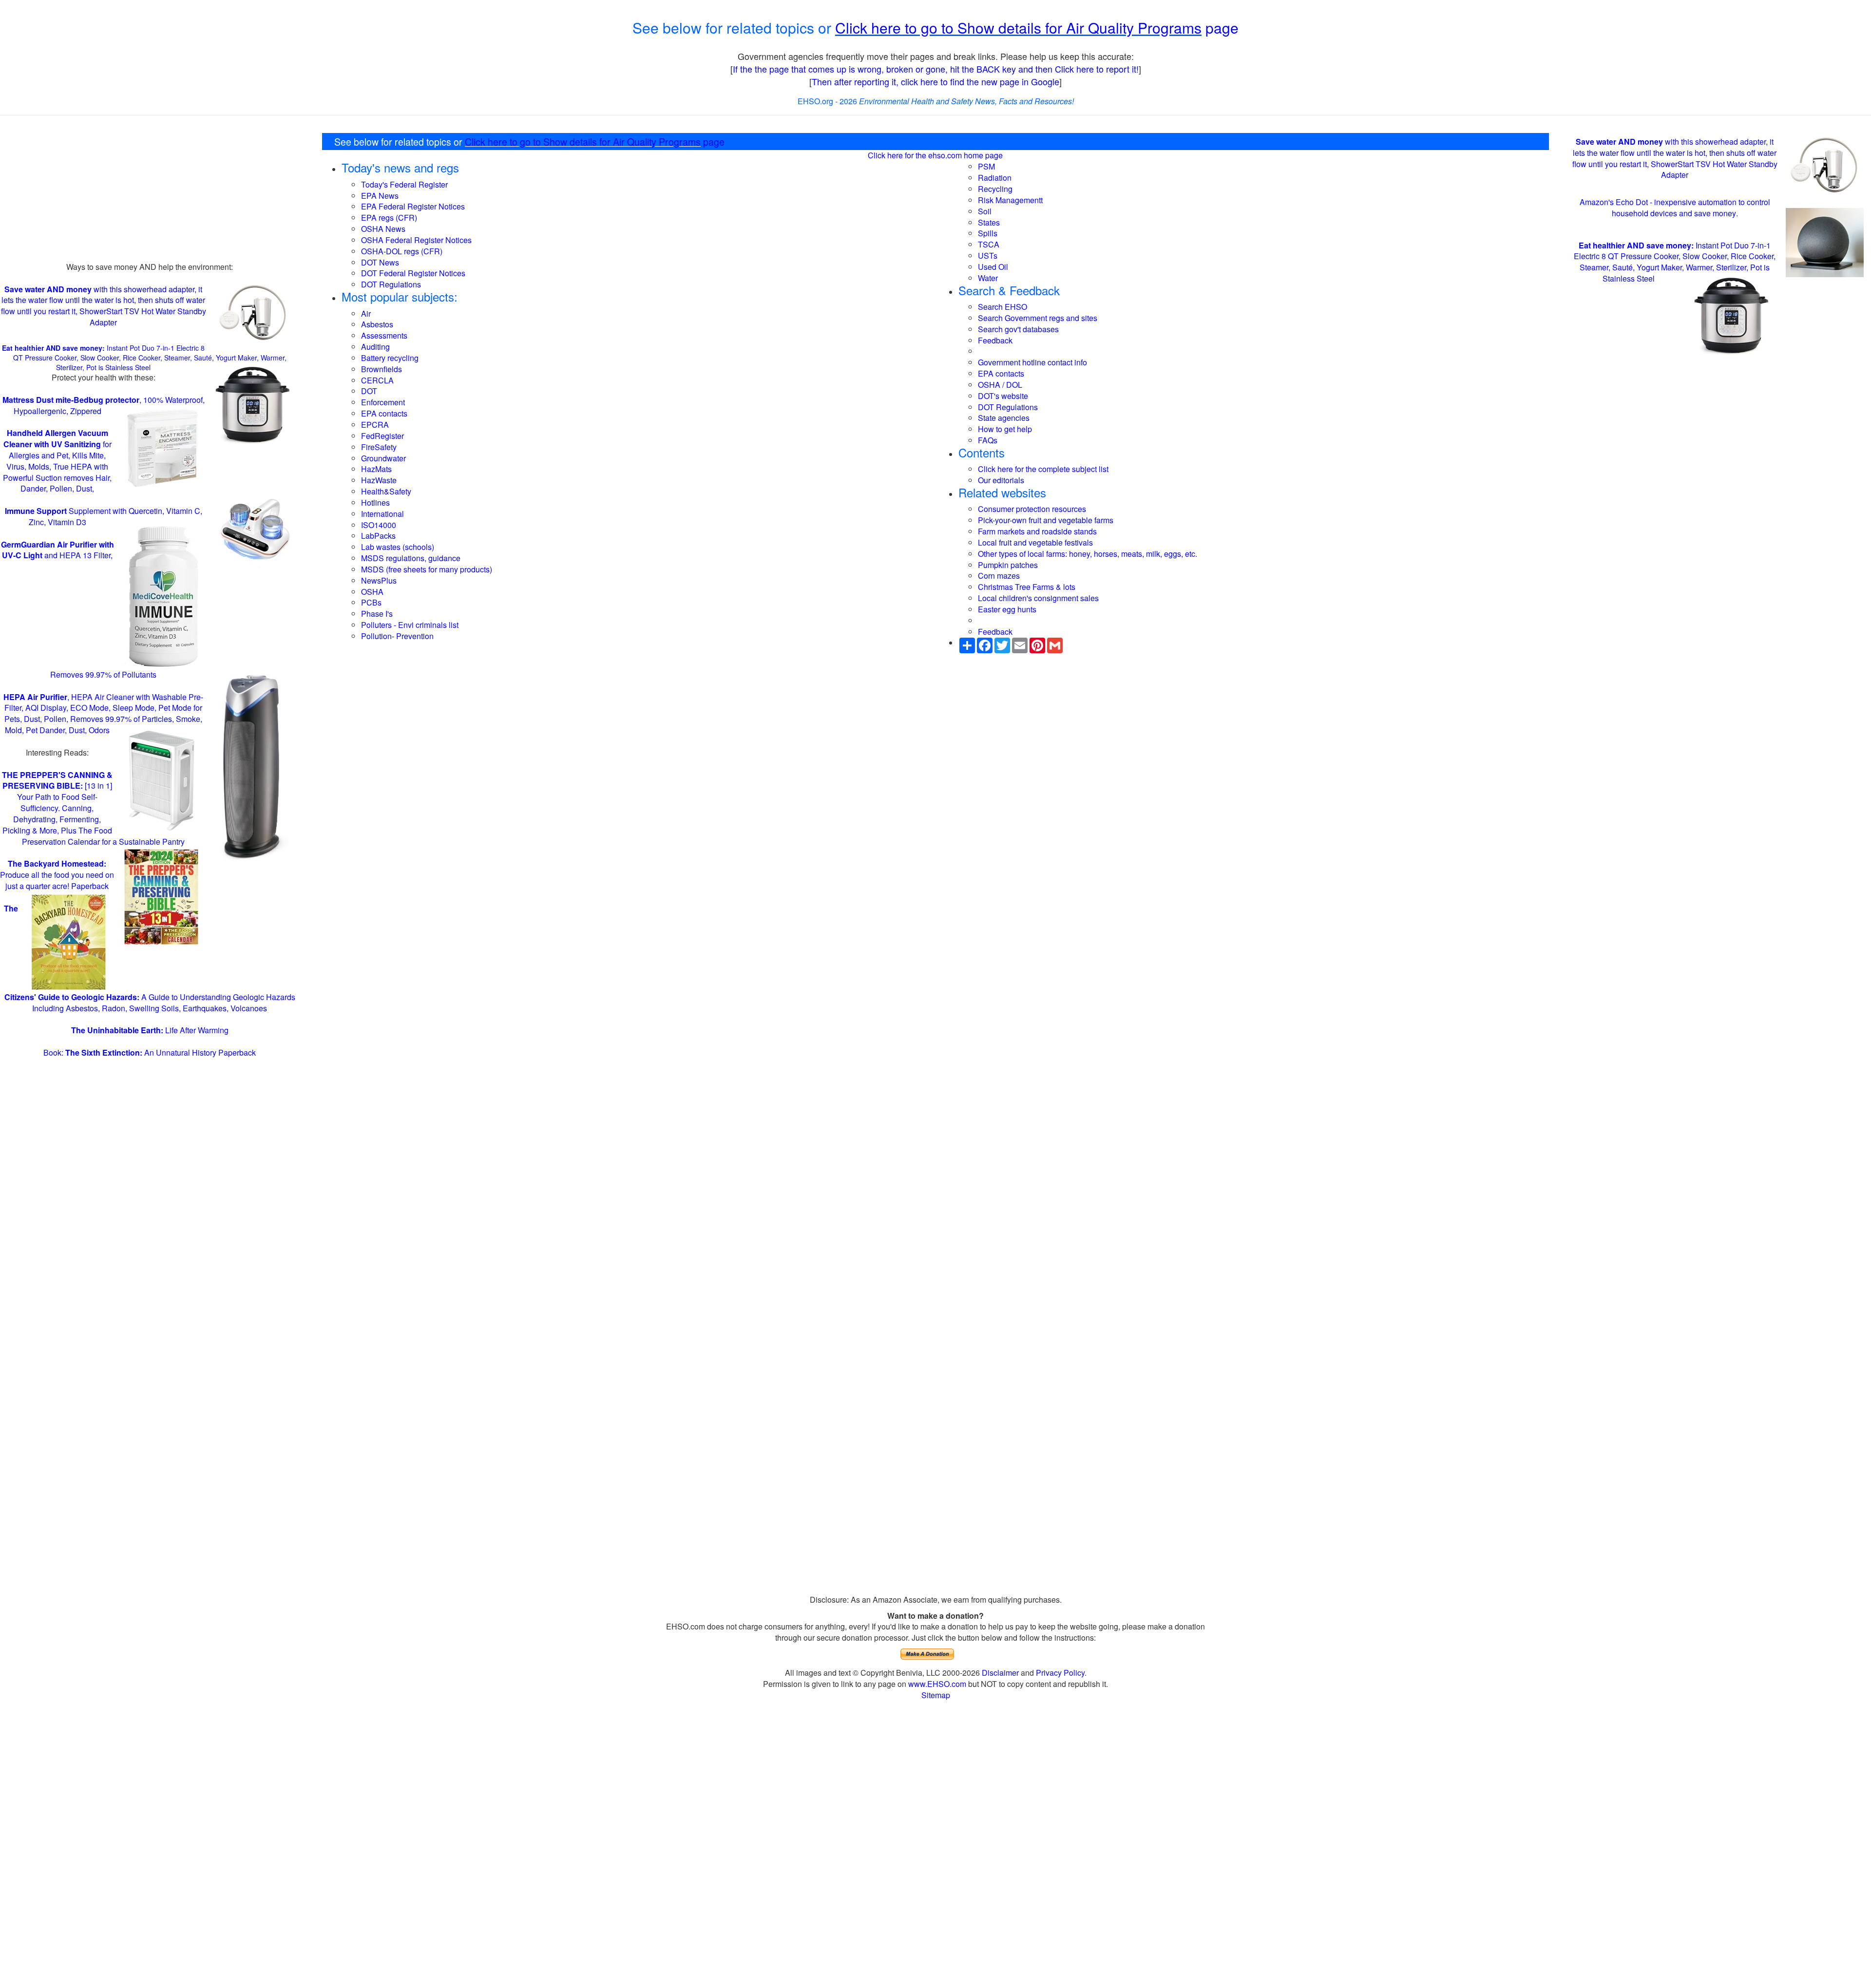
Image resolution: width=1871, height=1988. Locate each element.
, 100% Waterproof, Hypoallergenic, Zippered (104, 405)
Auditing (375, 347)
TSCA (989, 244)
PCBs (371, 602)
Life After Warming (150, 1030)
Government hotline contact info (1032, 362)
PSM (986, 166)
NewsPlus (379, 580)
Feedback (995, 340)
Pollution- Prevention (397, 636)
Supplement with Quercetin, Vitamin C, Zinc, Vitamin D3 (104, 516)
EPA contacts (384, 413)
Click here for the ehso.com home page (935, 155)
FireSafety (379, 447)
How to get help (1005, 429)
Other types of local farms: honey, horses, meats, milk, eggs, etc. (1088, 554)
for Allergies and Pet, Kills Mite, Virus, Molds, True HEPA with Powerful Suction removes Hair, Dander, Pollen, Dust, (57, 461)
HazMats (376, 469)
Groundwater (383, 458)
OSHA (372, 592)
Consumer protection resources (1032, 509)
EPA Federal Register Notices (413, 206)
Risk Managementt (1010, 200)
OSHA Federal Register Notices (416, 240)
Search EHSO (1002, 307)
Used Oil (993, 267)
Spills (988, 233)
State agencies (1004, 418)
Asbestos (377, 324)
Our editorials (1001, 480)
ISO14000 (379, 525)
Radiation (995, 178)
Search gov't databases (1018, 329)
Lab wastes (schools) (398, 547)
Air (366, 313)
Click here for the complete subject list (1043, 469)
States (989, 222)
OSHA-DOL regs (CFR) (402, 251)
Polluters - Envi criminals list (410, 625)
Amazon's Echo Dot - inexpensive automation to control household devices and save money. (1675, 208)
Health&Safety (386, 491)
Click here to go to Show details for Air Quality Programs (1018, 28)
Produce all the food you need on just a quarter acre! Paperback (57, 875)
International (382, 514)
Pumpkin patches (1008, 565)
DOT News (380, 262)
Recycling (995, 189)
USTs (988, 256)
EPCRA (375, 425)
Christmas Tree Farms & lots (1027, 587)
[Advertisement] (150, 193)
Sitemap (936, 1695)
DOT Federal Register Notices (413, 273)
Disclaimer (1000, 1673)
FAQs (988, 440)
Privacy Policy (1060, 1673)
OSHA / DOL (1000, 385)
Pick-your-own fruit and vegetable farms (1046, 520)
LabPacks (378, 536)
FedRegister (382, 436)
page (1220, 28)
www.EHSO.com (937, 1684)
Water (988, 278)
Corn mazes (999, 576)
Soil (985, 211)
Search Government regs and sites (1038, 318)
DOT (369, 391)
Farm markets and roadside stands (1037, 531)
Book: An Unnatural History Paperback (150, 1052)
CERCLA (377, 380)
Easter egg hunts (1007, 609)
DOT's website (1003, 396)
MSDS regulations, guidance (411, 558)
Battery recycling (390, 358)
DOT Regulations (391, 284)
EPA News (380, 196)
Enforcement (383, 402)
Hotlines (375, 502)
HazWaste (379, 480)
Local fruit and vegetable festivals (1035, 542)
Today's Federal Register (404, 184)
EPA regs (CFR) (389, 218)
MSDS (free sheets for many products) (427, 569)
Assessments (384, 335)
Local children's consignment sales (1038, 598)
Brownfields (382, 369)
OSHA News (383, 229)
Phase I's (377, 614)
